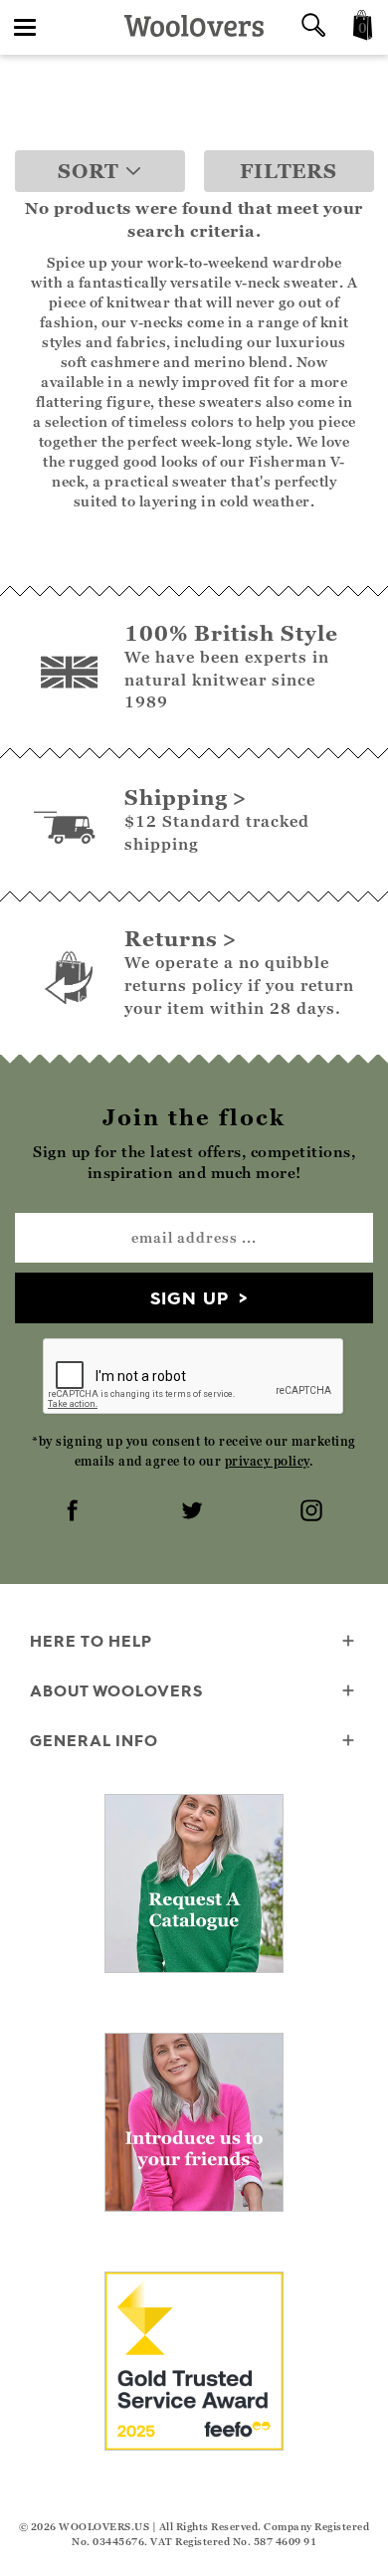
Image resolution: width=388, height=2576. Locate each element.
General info (94, 1740)
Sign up (190, 1298)
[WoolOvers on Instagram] (313, 1512)
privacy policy (267, 1461)
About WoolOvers (116, 1690)
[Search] (313, 27)
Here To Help (91, 1641)
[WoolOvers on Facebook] (75, 1512)
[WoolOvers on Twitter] (194, 1512)
